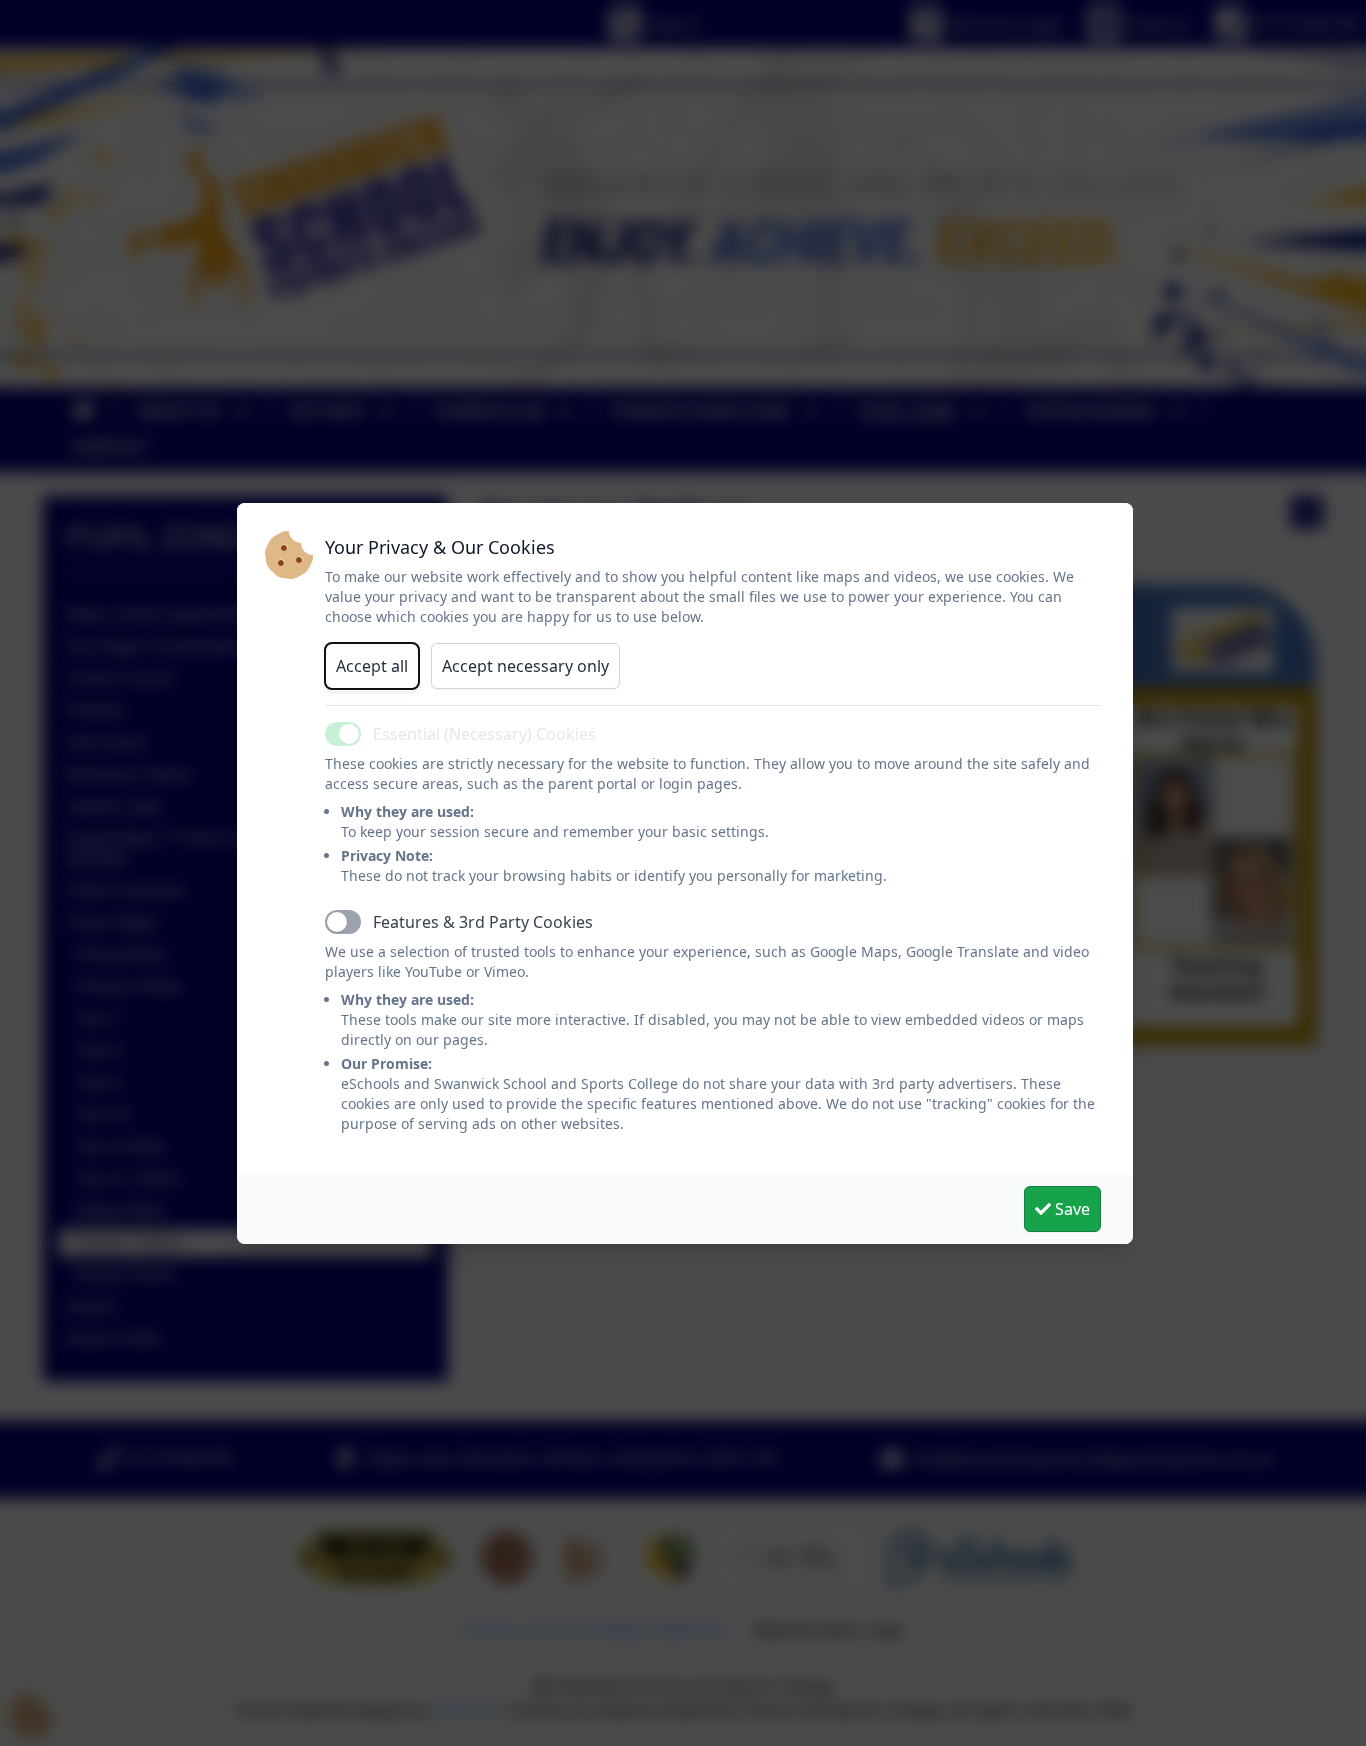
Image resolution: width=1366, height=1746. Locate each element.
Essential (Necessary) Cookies (484, 734)
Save (1070, 1209)
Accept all (372, 666)
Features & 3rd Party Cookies (483, 922)
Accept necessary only (525, 666)
